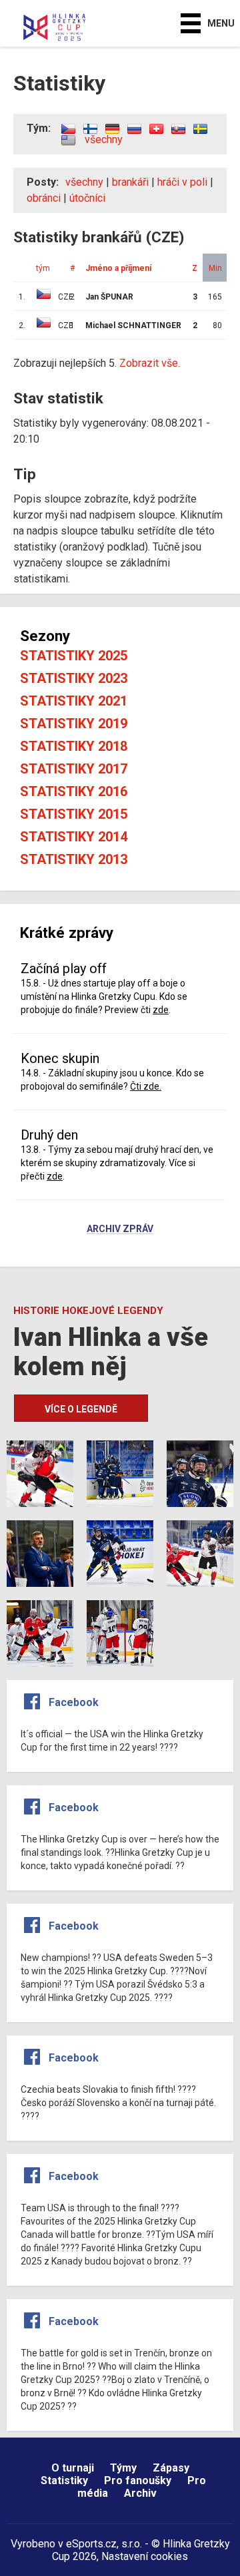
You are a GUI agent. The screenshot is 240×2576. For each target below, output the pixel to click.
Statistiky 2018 (74, 746)
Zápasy (171, 2468)
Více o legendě (81, 1409)
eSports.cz (91, 2544)
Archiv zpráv (120, 1229)
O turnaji (73, 2468)
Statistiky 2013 (74, 859)
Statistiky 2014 (74, 837)
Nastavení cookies (145, 2556)
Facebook (74, 1702)
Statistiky (64, 2480)
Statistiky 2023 (74, 678)
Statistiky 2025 (74, 656)
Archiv (140, 2493)
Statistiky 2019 (74, 724)
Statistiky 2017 (74, 769)
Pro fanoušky (138, 2480)
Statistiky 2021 (74, 701)
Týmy (123, 2468)
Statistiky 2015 (74, 814)
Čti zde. (146, 1086)
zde (161, 1010)
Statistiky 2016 (74, 791)
